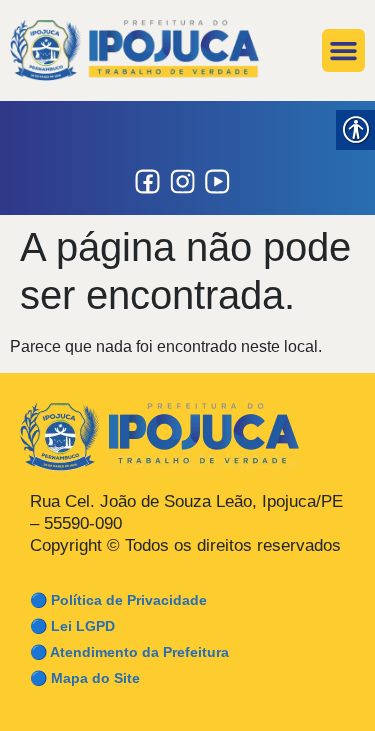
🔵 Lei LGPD (72, 626)
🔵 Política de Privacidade (118, 600)
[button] (344, 51)
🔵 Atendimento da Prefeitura (129, 652)
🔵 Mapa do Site (85, 678)
